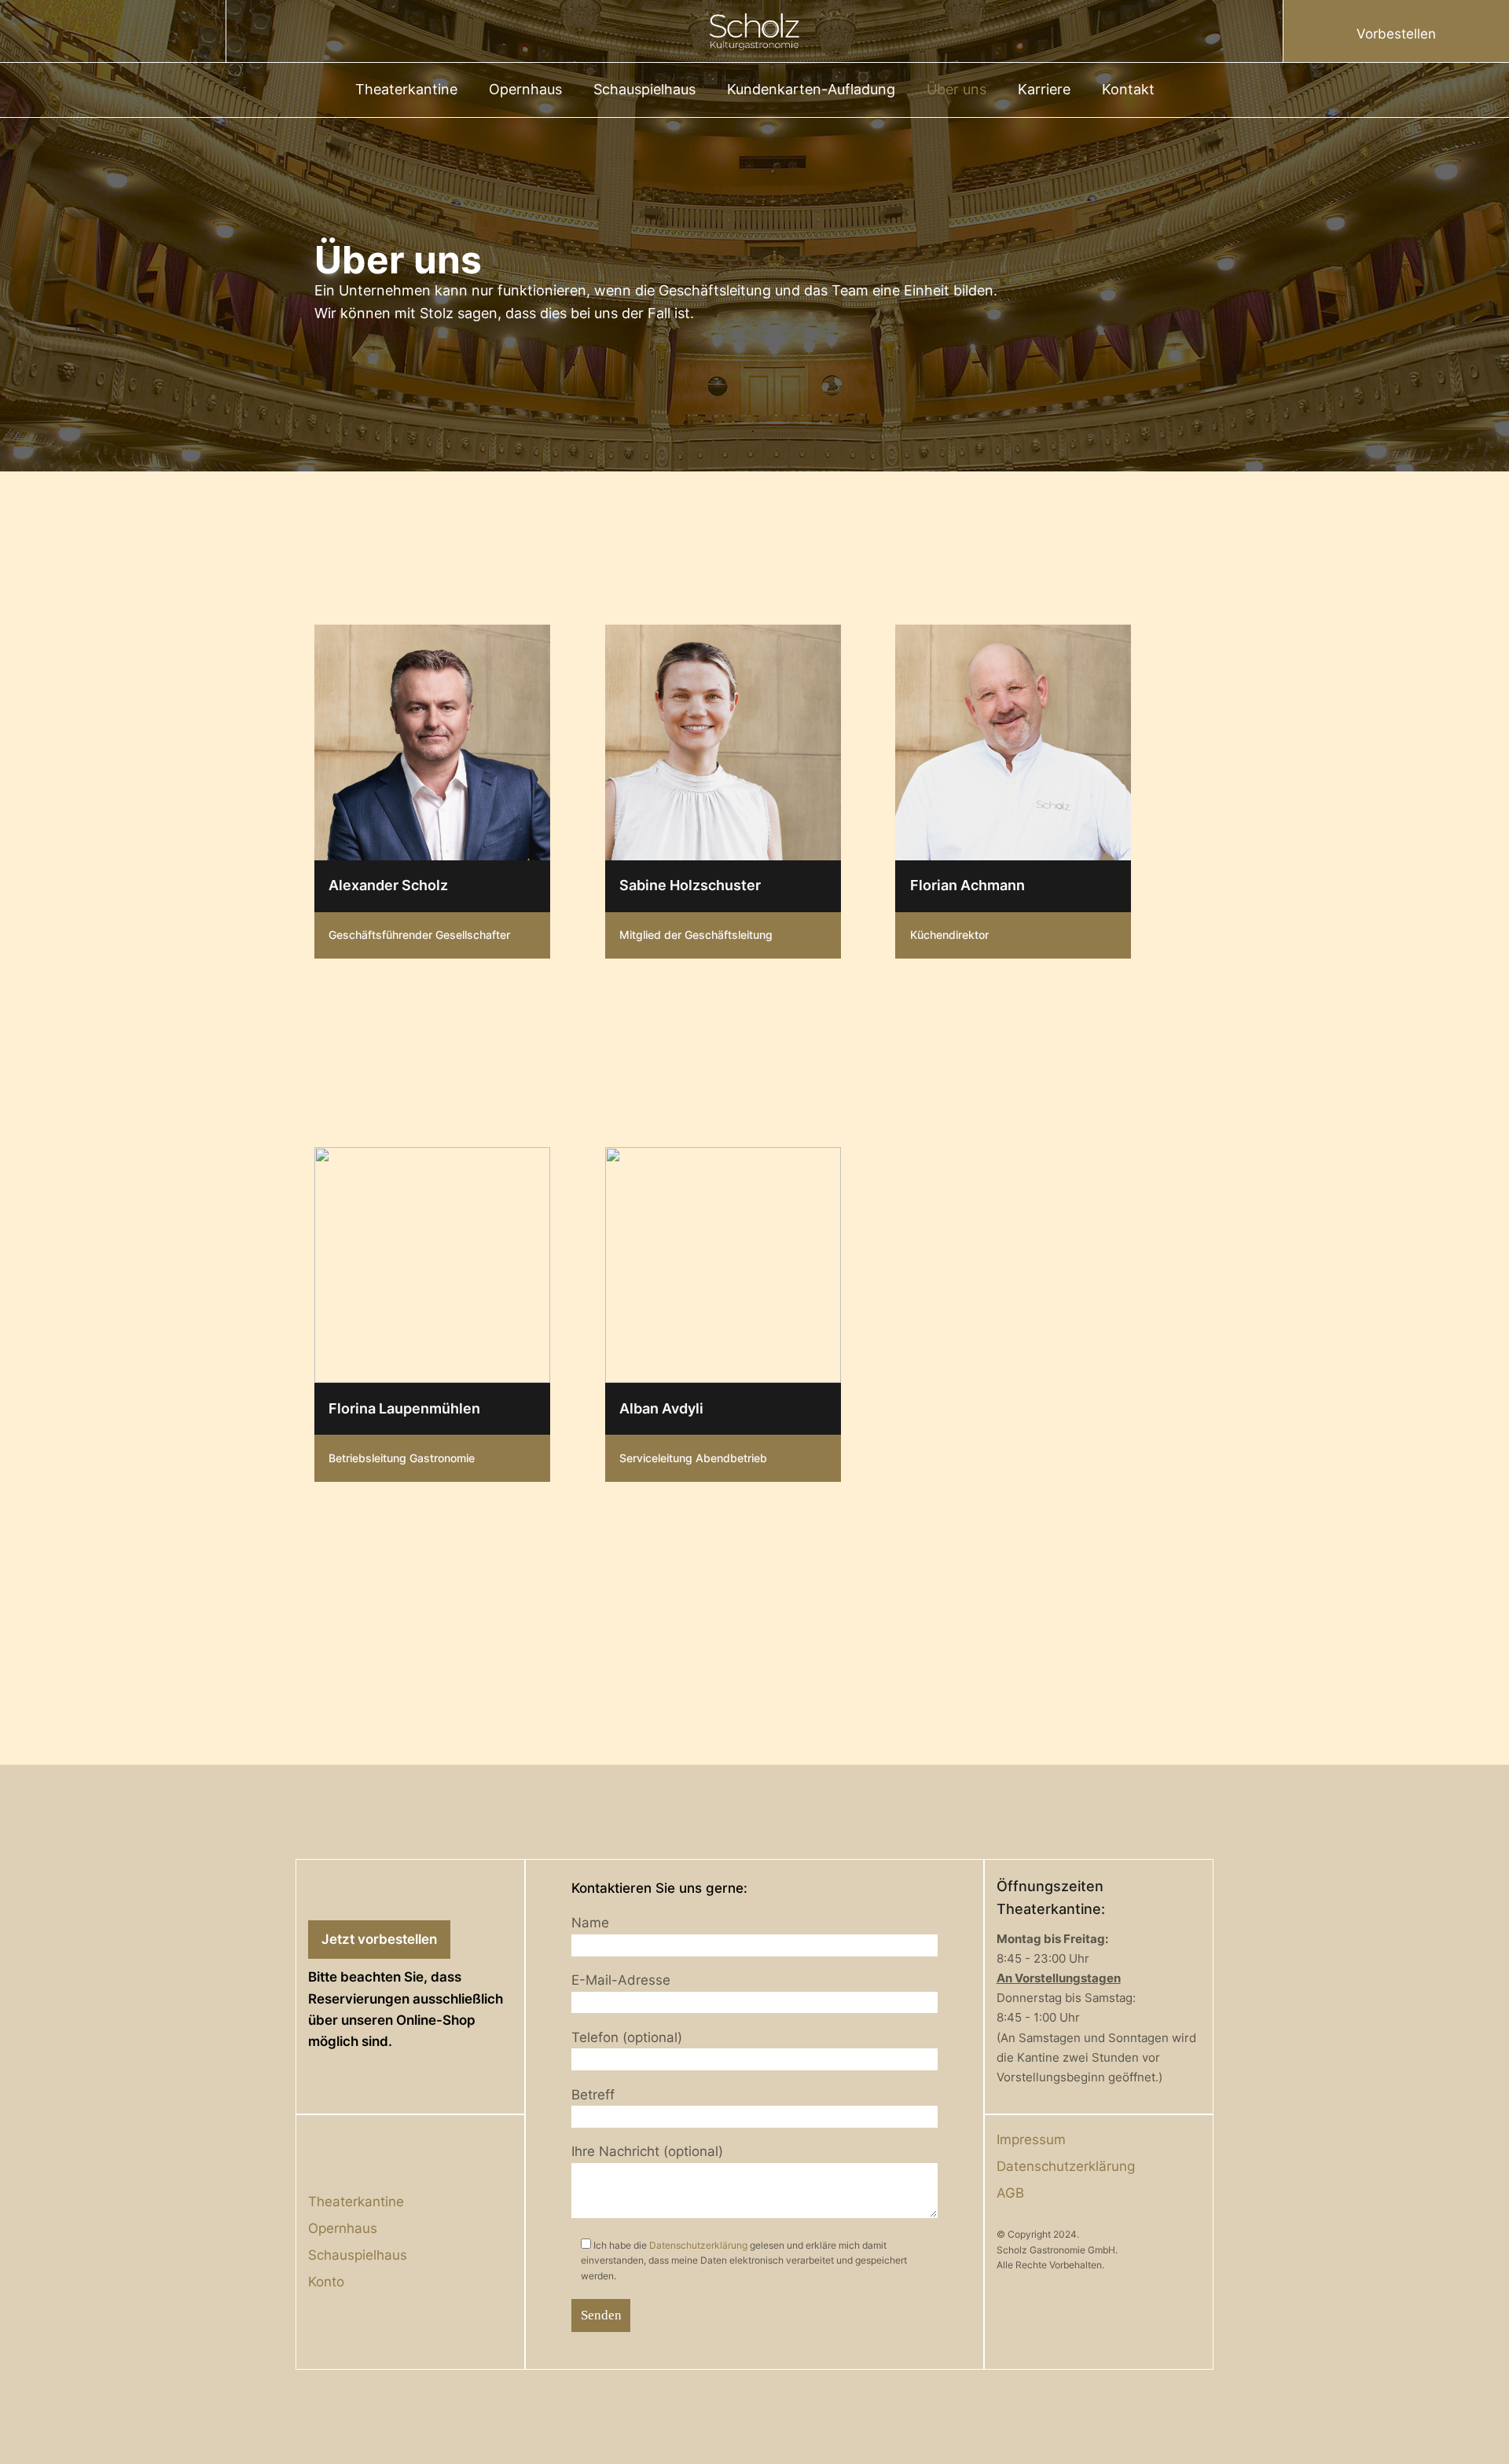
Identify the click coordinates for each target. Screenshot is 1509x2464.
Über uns (956, 89)
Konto (326, 2282)
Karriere (1044, 89)
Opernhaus (525, 89)
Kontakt (1128, 89)
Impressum (1031, 2139)
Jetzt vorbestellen (379, 1939)
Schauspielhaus (644, 89)
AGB (1010, 2193)
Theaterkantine (406, 89)
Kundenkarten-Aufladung (811, 89)
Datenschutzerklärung (698, 2245)
